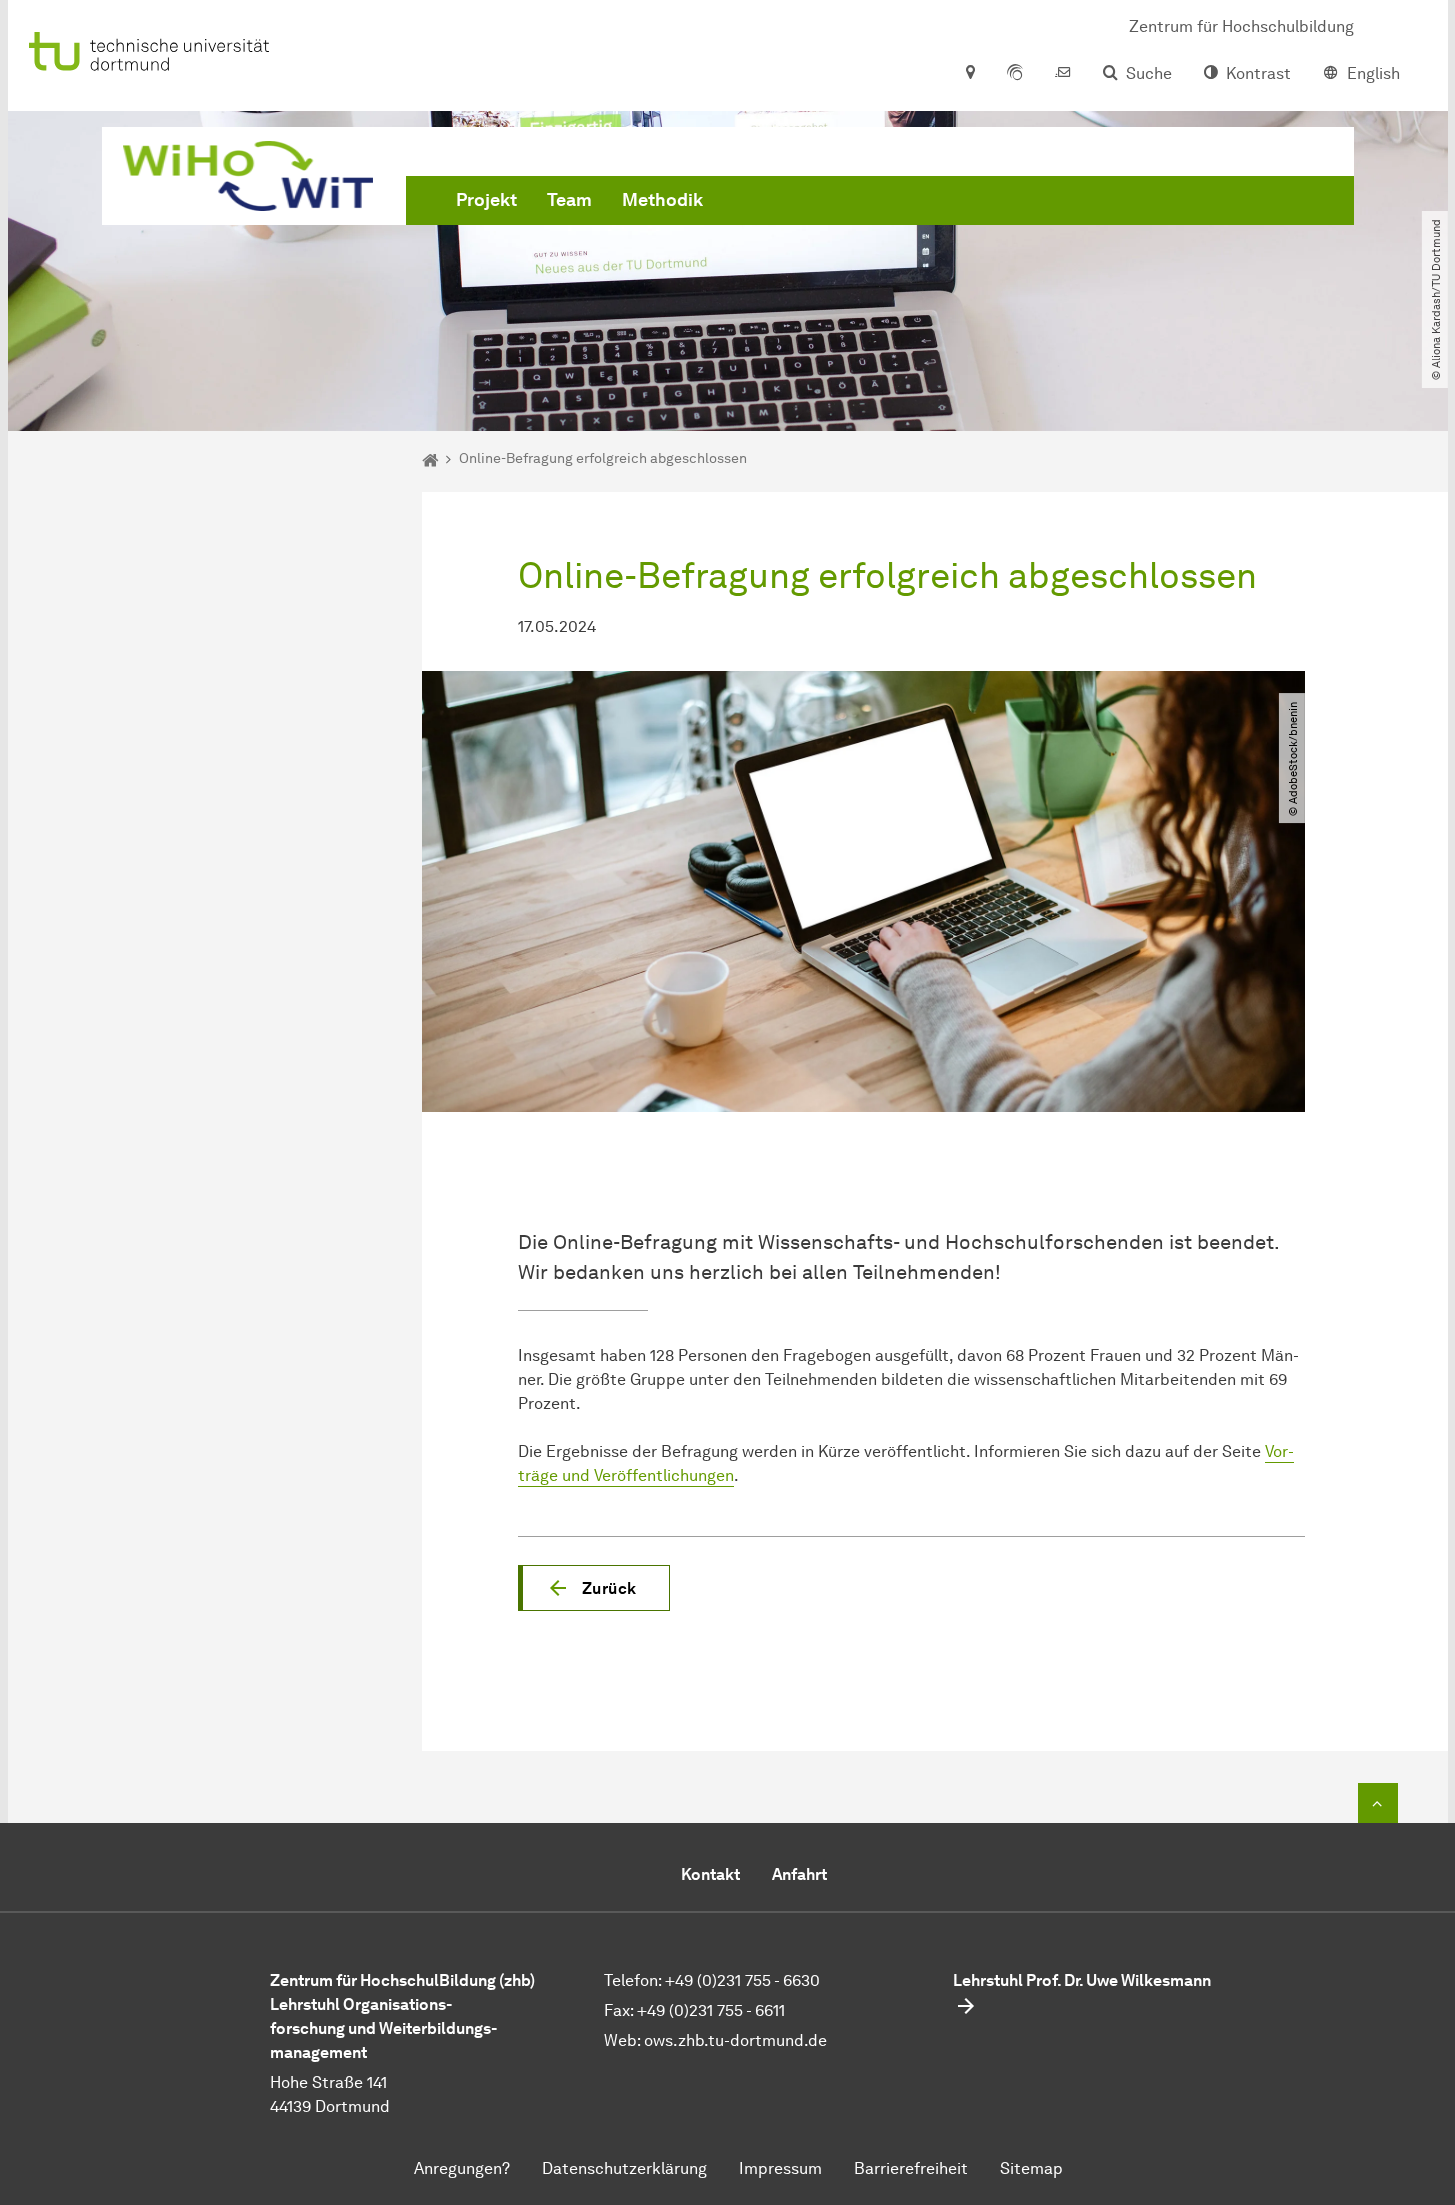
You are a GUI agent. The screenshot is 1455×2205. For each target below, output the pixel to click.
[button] (594, 1588)
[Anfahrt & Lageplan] (969, 74)
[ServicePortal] (1015, 74)
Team (569, 200)
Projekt (486, 200)
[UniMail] (1063, 74)
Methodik (662, 200)
